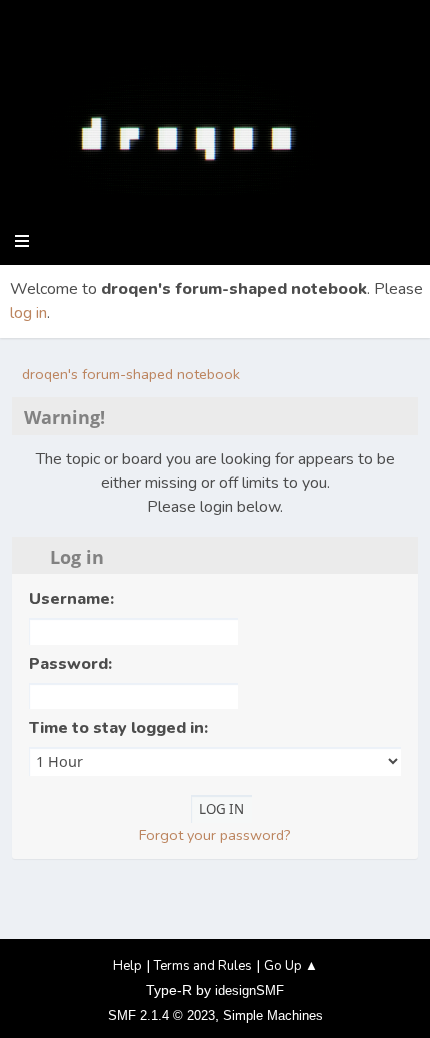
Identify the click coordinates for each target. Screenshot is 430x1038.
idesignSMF (249, 990)
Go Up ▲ (291, 966)
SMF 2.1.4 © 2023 (161, 1015)
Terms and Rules (203, 966)
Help (127, 966)
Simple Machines (273, 1015)
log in (28, 313)
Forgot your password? (215, 835)
